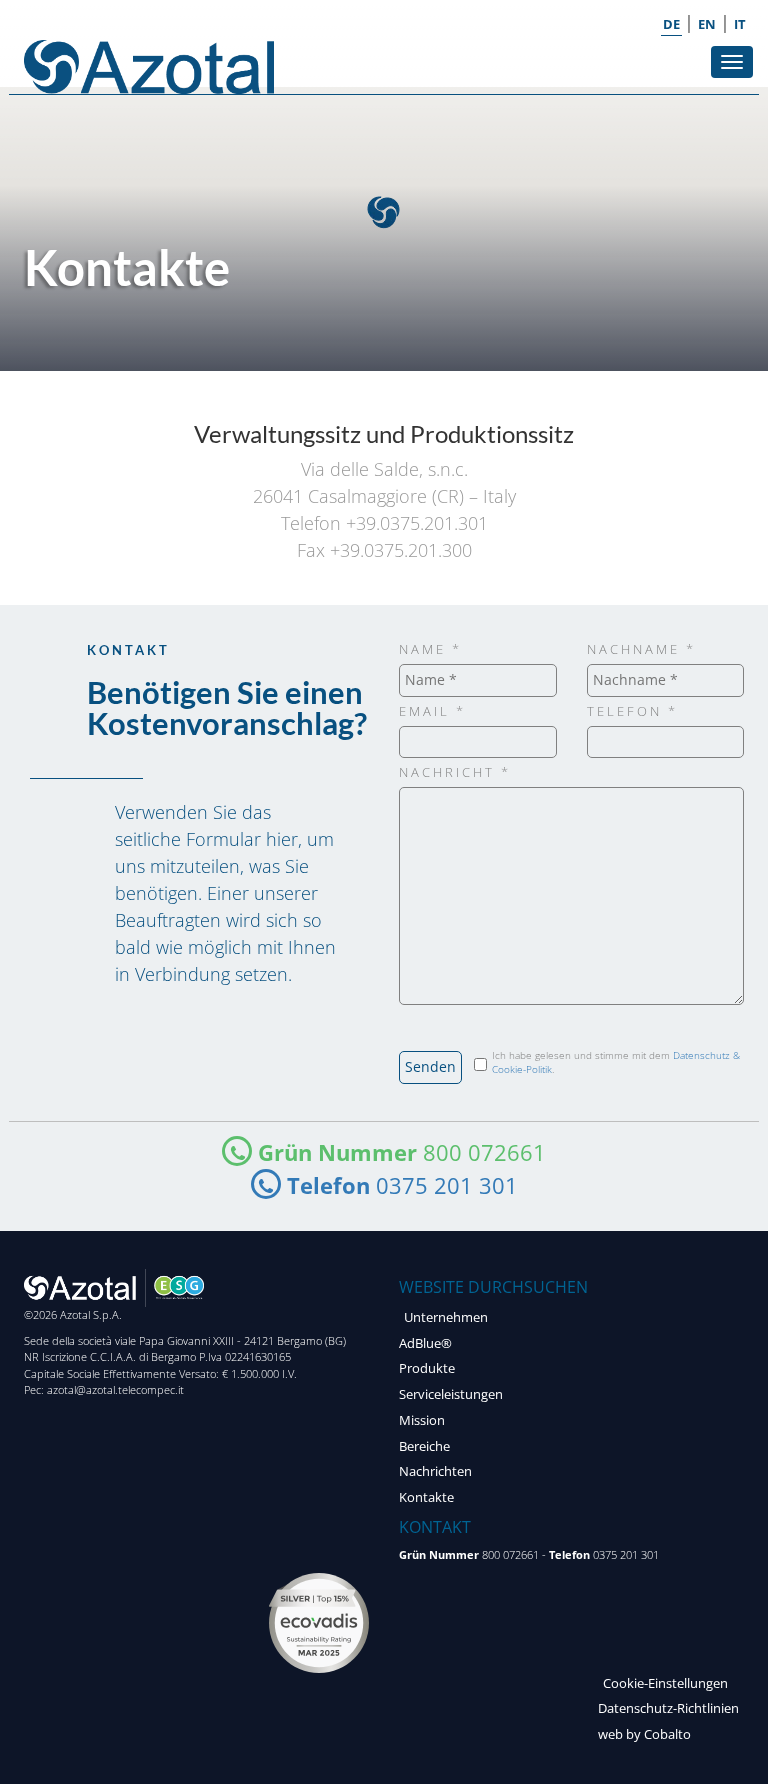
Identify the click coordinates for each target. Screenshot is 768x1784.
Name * (430, 649)
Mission (422, 1420)
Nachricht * (455, 772)
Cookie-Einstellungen (665, 1683)
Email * (432, 711)
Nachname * (641, 649)
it (740, 24)
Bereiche (424, 1446)
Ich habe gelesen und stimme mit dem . (616, 1062)
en (707, 24)
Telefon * (632, 711)
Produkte (427, 1368)
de (671, 24)
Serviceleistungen (451, 1394)
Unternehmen (446, 1317)
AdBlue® (425, 1343)
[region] (384, 229)
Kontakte (426, 1497)
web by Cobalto (644, 1734)
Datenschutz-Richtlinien (668, 1708)
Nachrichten (435, 1471)
